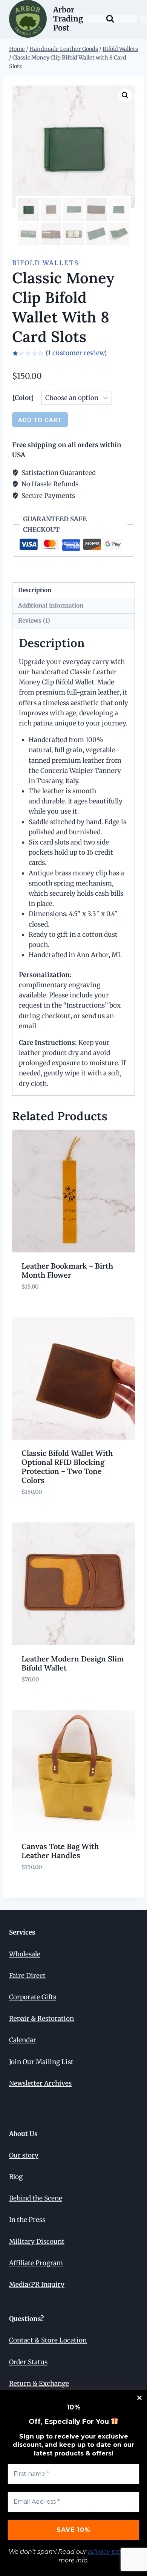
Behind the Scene (36, 2198)
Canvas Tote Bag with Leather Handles (60, 1851)
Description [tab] (35, 590)
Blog (16, 2177)
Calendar (23, 2040)
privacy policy (109, 2552)
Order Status (28, 2362)
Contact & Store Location (48, 2340)
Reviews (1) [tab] (34, 621)
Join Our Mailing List (41, 2062)
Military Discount (37, 2242)
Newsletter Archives (40, 2083)
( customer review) (76, 353)
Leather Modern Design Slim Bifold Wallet (73, 1663)
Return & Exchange (39, 2384)
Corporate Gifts (33, 1997)
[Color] (23, 398)
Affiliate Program (36, 2263)
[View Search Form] (110, 19)
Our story (24, 2155)
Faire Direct (27, 1976)
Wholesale (25, 1954)
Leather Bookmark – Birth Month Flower (67, 1270)
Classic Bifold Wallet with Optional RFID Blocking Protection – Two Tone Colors (67, 1467)
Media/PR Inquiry (37, 2284)
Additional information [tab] (51, 605)
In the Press (27, 2220)
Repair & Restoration (41, 2019)
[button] (125, 95)
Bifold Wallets (45, 263)
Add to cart (40, 420)
